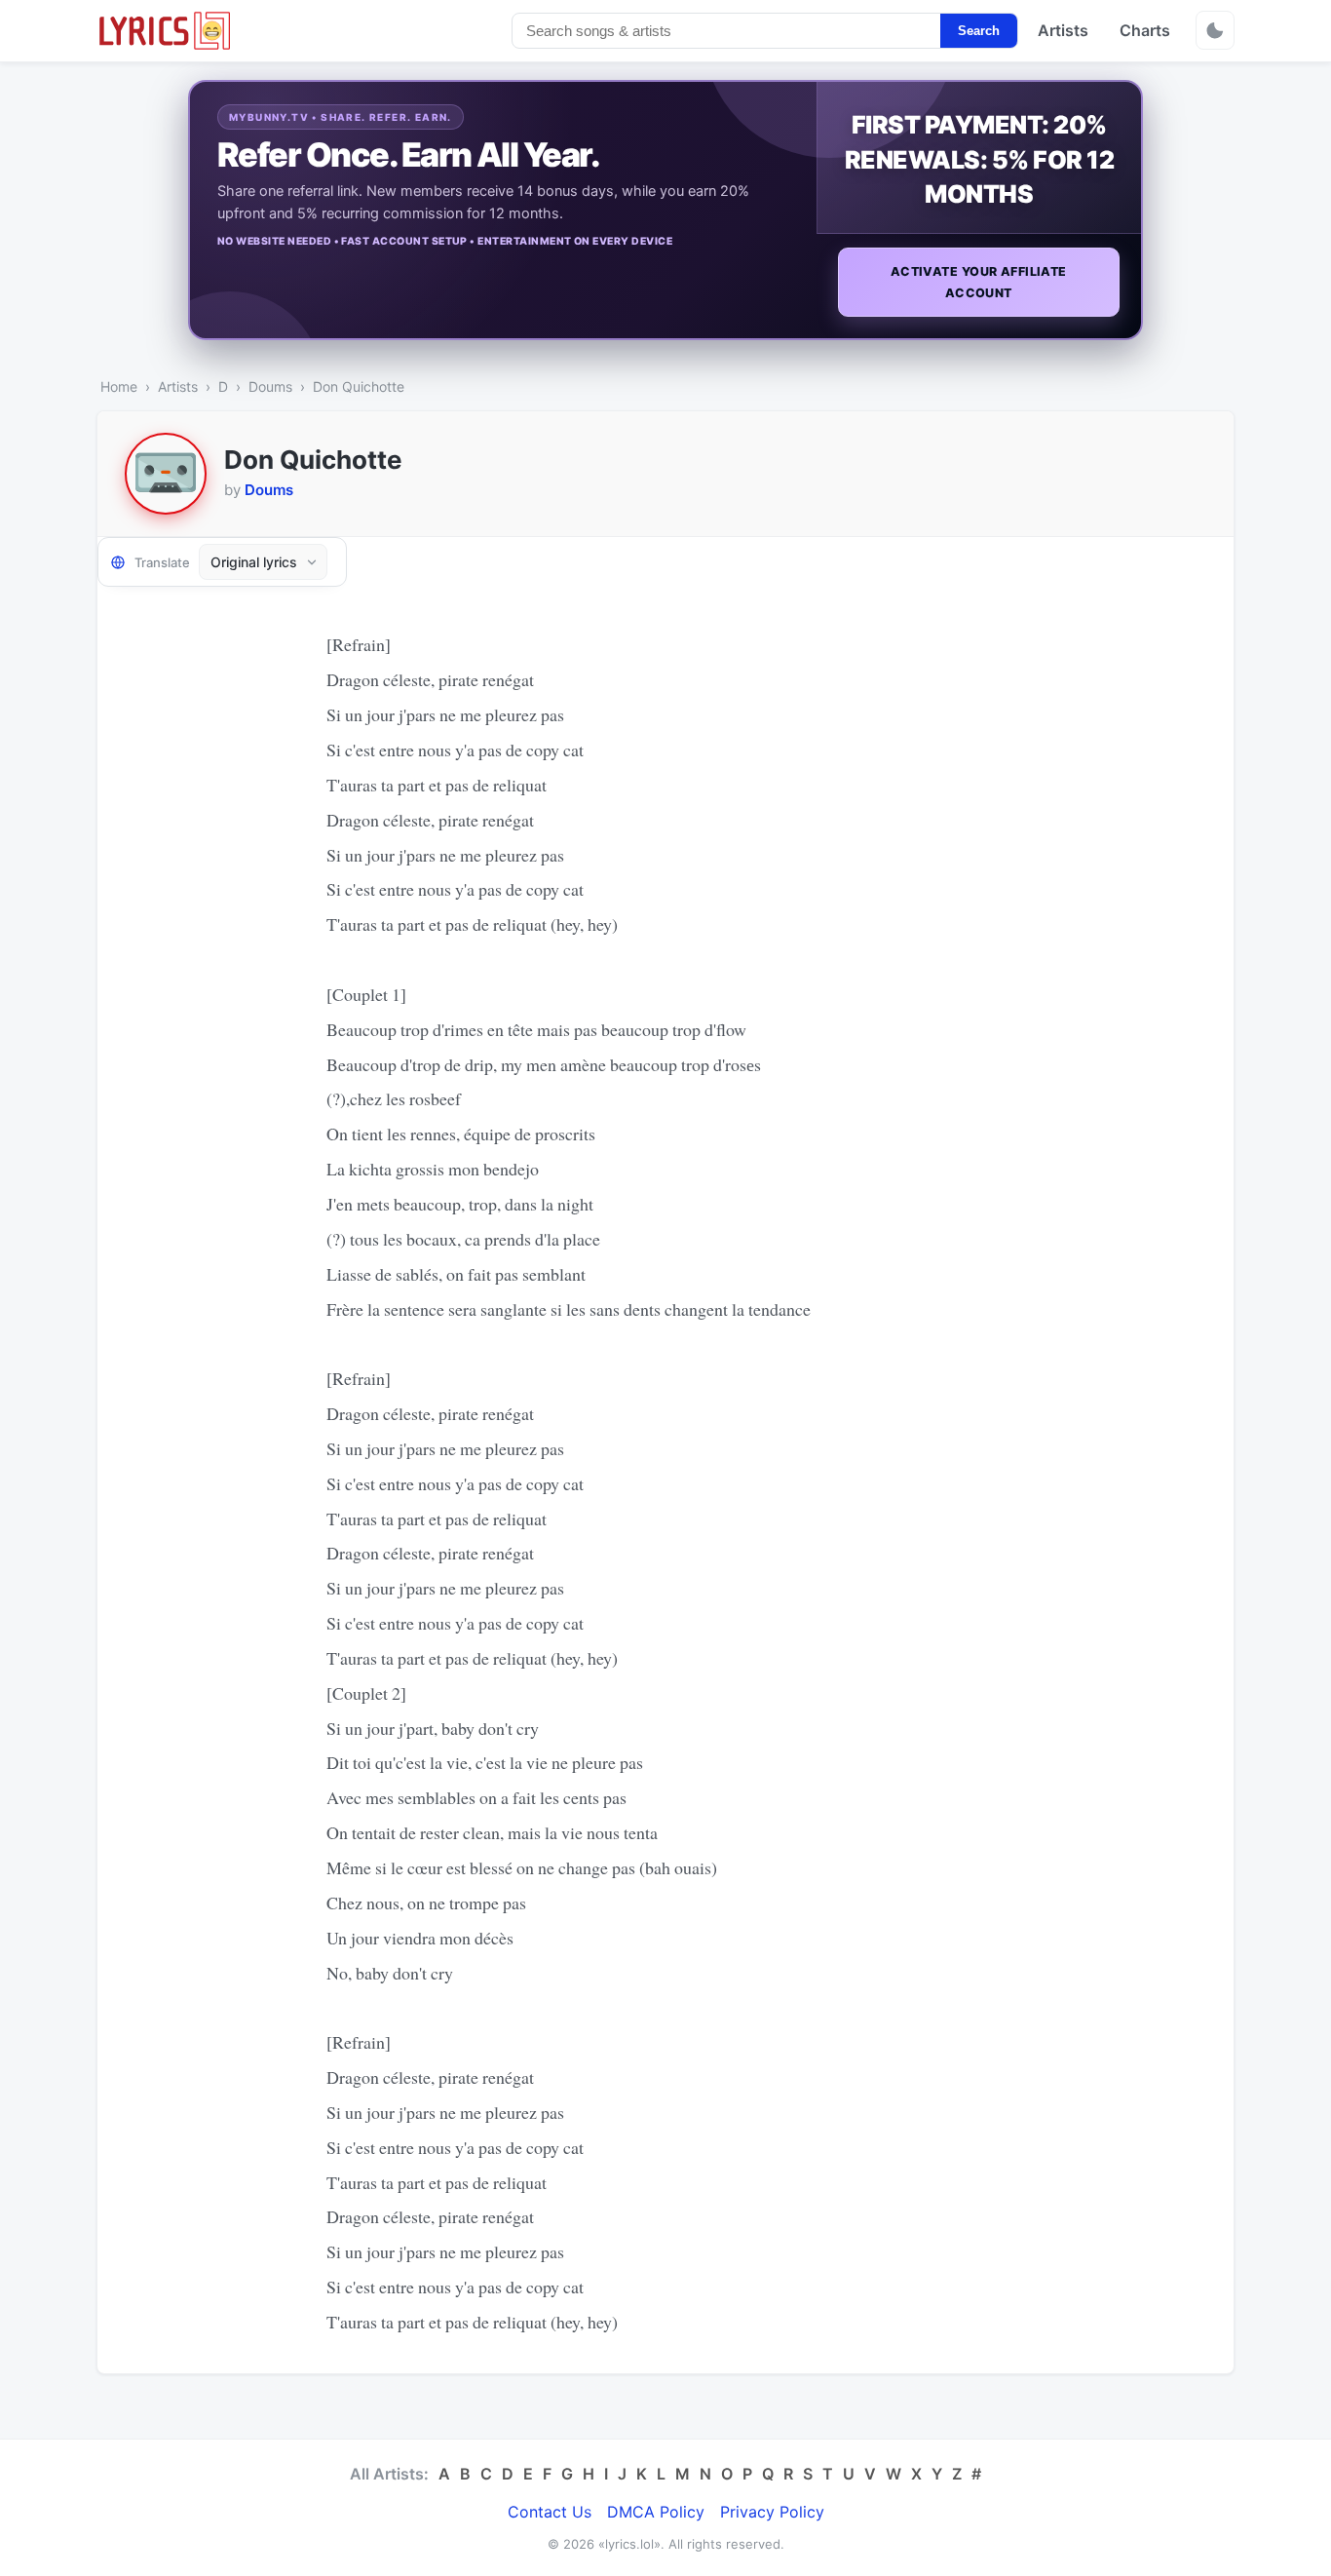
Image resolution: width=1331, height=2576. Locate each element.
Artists (1063, 30)
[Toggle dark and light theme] (1215, 30)
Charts (1145, 30)
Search (979, 31)
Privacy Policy (772, 2512)
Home (119, 386)
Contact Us (550, 2512)
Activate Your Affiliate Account (979, 282)
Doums (270, 386)
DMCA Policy (656, 2512)
